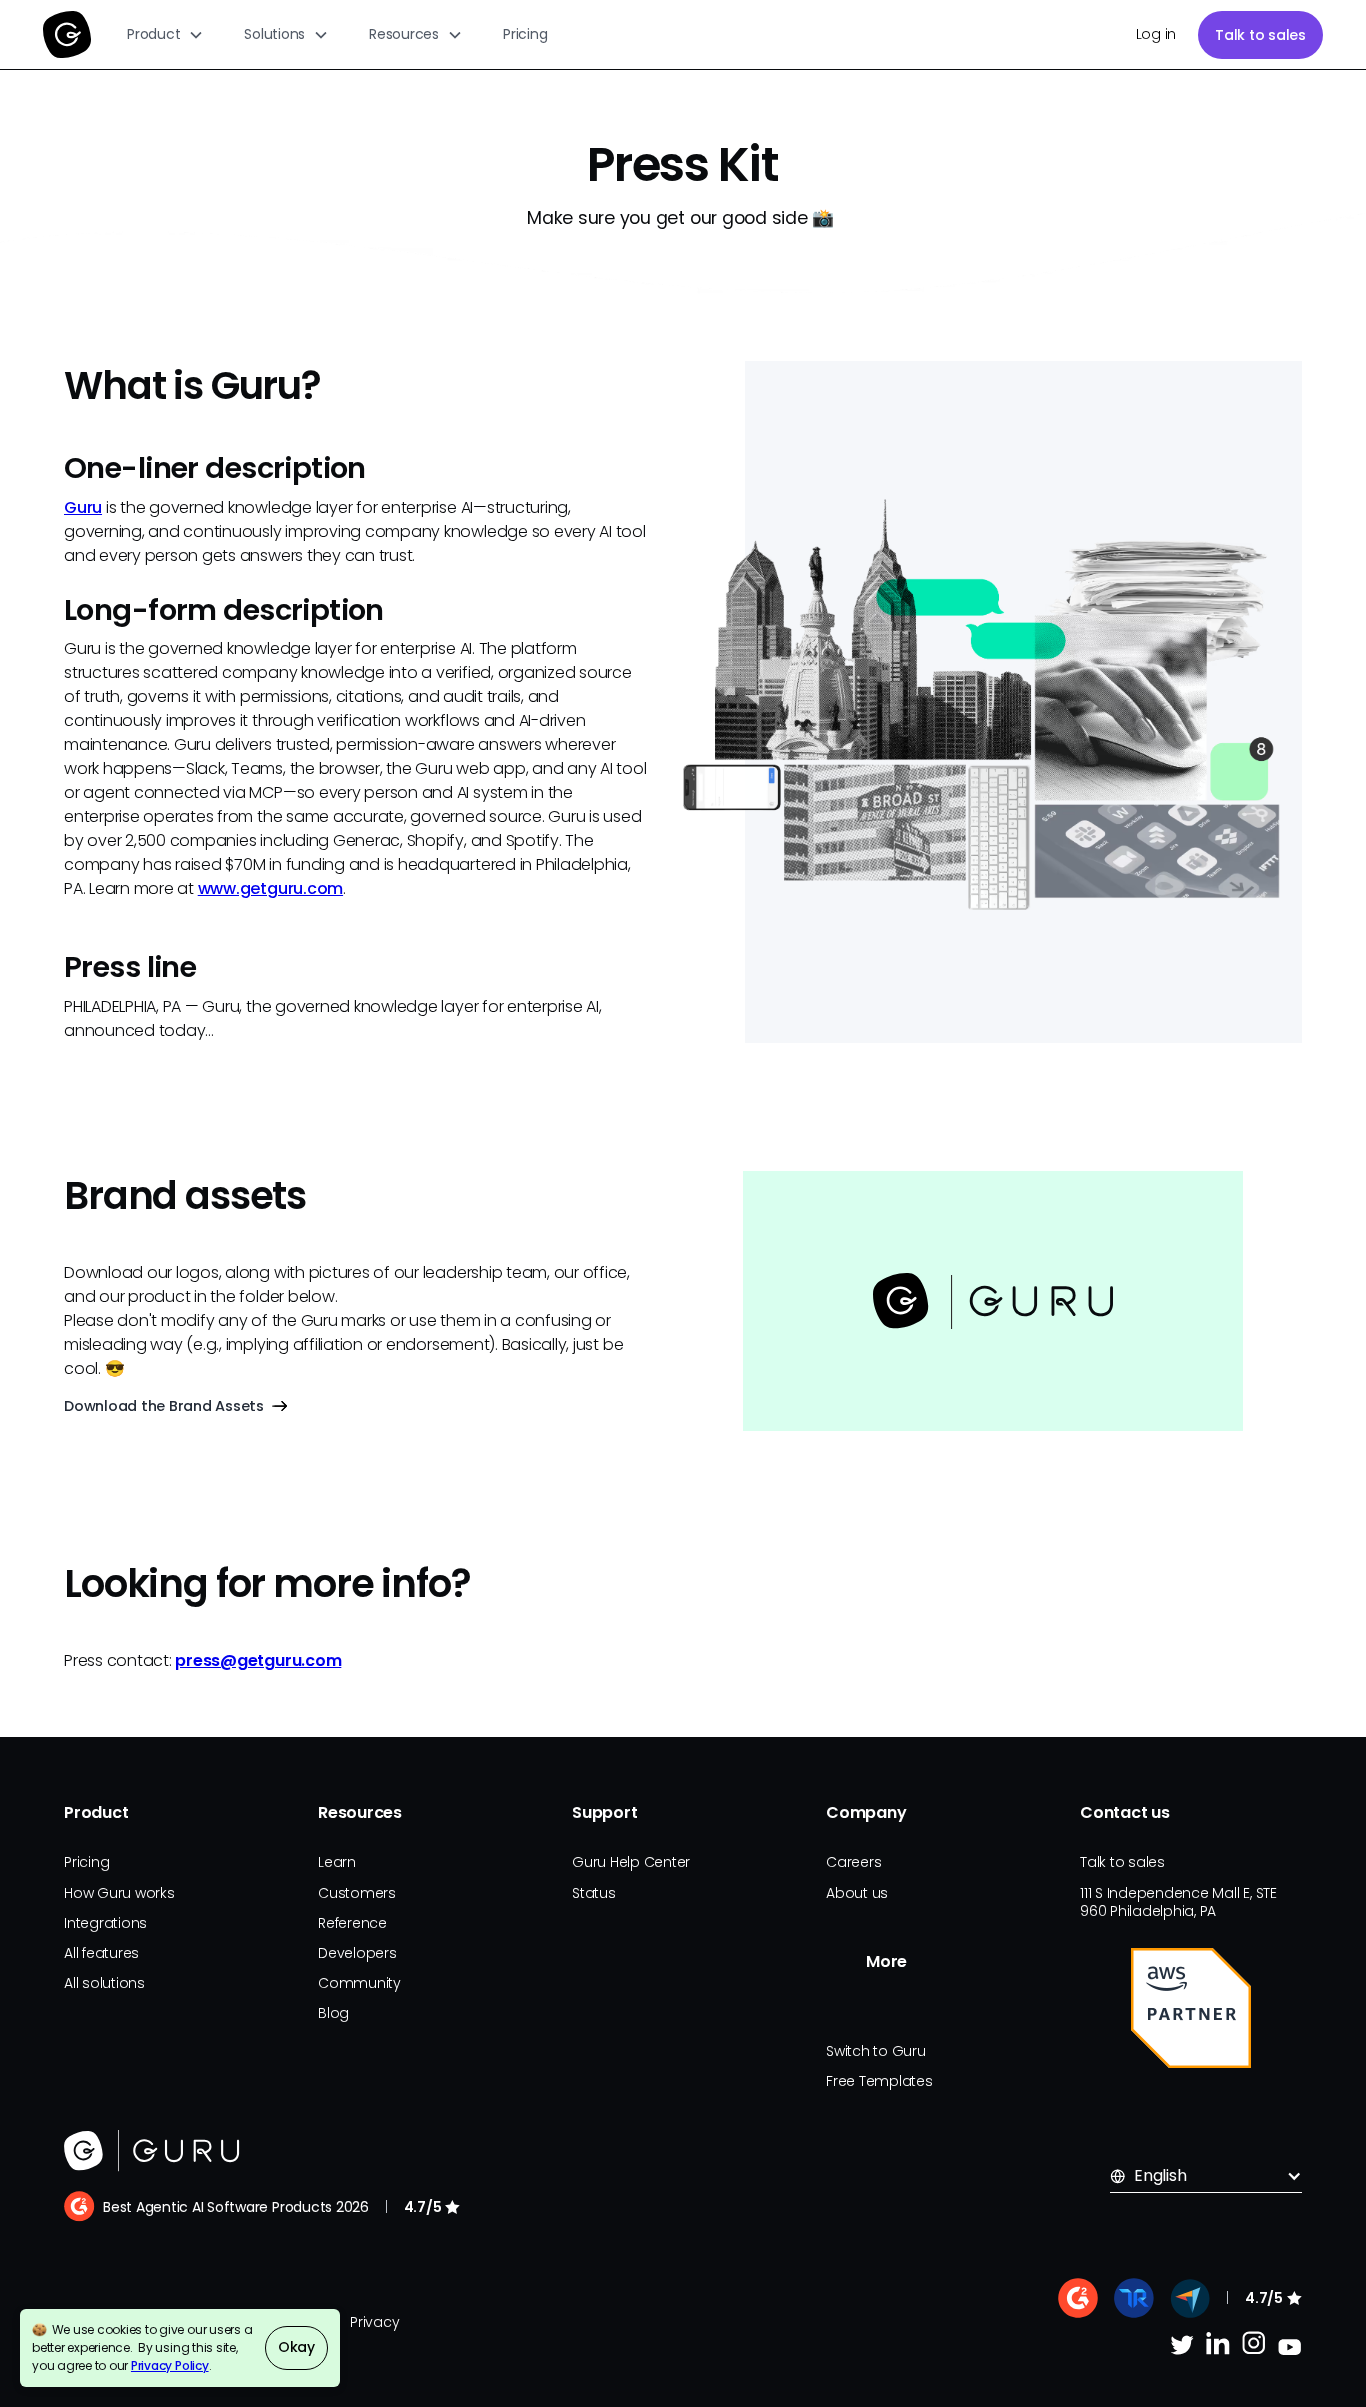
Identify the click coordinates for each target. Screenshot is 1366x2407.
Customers (357, 1893)
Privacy (374, 2322)
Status (594, 1893)
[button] (165, 34)
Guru (83, 507)
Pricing (525, 34)
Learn (337, 1862)
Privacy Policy (170, 2365)
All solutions (104, 1983)
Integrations (105, 1923)
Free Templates (879, 2081)
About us (857, 1893)
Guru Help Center (631, 1862)
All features (101, 1953)
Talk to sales (1260, 35)
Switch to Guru (876, 2051)
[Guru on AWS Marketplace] (1191, 2008)
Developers (357, 1953)
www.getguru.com (270, 888)
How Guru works (119, 1893)
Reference (352, 1923)
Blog (333, 2013)
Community (359, 1983)
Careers (853, 1862)
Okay (296, 2347)
